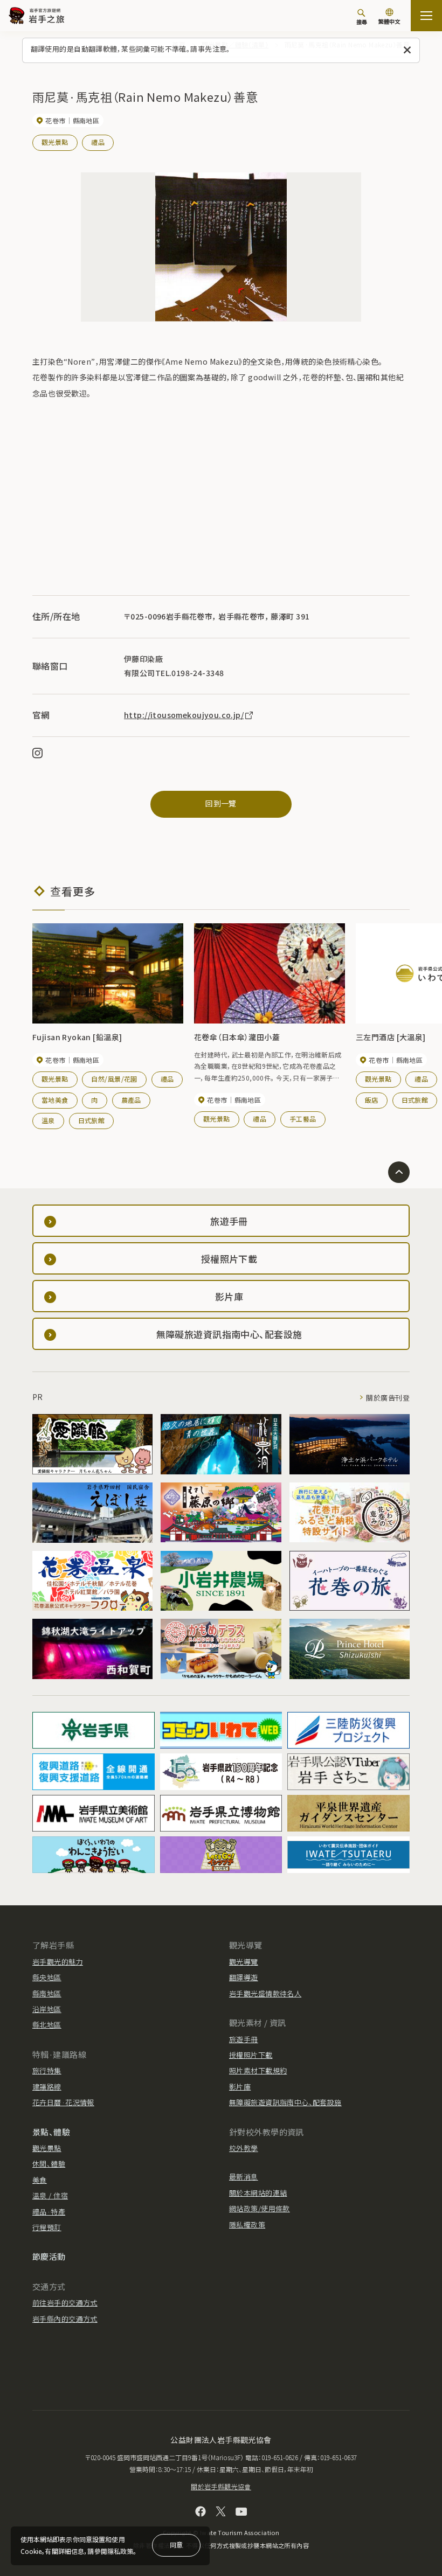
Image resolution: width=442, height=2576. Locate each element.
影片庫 (240, 2087)
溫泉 (48, 1120)
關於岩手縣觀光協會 (221, 2486)
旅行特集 (47, 2070)
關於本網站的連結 (258, 2193)
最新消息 (244, 2177)
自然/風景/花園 (114, 1079)
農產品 (131, 1100)
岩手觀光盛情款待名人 (265, 1993)
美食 (40, 2180)
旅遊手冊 (244, 2039)
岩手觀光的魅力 (58, 1962)
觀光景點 (55, 142)
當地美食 (55, 1100)
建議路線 (47, 2087)
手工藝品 (303, 1119)
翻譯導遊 (244, 1977)
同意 (176, 2544)
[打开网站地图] (426, 16)
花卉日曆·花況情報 (63, 2102)
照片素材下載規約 (258, 2070)
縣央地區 (47, 1977)
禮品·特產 (49, 2212)
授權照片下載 (251, 2055)
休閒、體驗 (49, 2164)
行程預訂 (47, 2227)
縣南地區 (47, 1993)
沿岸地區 (47, 2009)
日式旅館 (92, 1120)
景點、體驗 (51, 2132)
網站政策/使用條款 (260, 2208)
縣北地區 (47, 2025)
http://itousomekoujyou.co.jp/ (184, 715)
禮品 (98, 142)
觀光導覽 (244, 1962)
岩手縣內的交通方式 (65, 2319)
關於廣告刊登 (388, 1398)
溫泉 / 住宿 (50, 2195)
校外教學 (244, 2148)
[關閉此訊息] (407, 50)
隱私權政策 (247, 2225)
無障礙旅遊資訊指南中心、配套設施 (285, 2102)
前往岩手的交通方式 (65, 2303)
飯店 (372, 1100)
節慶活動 (49, 2256)
